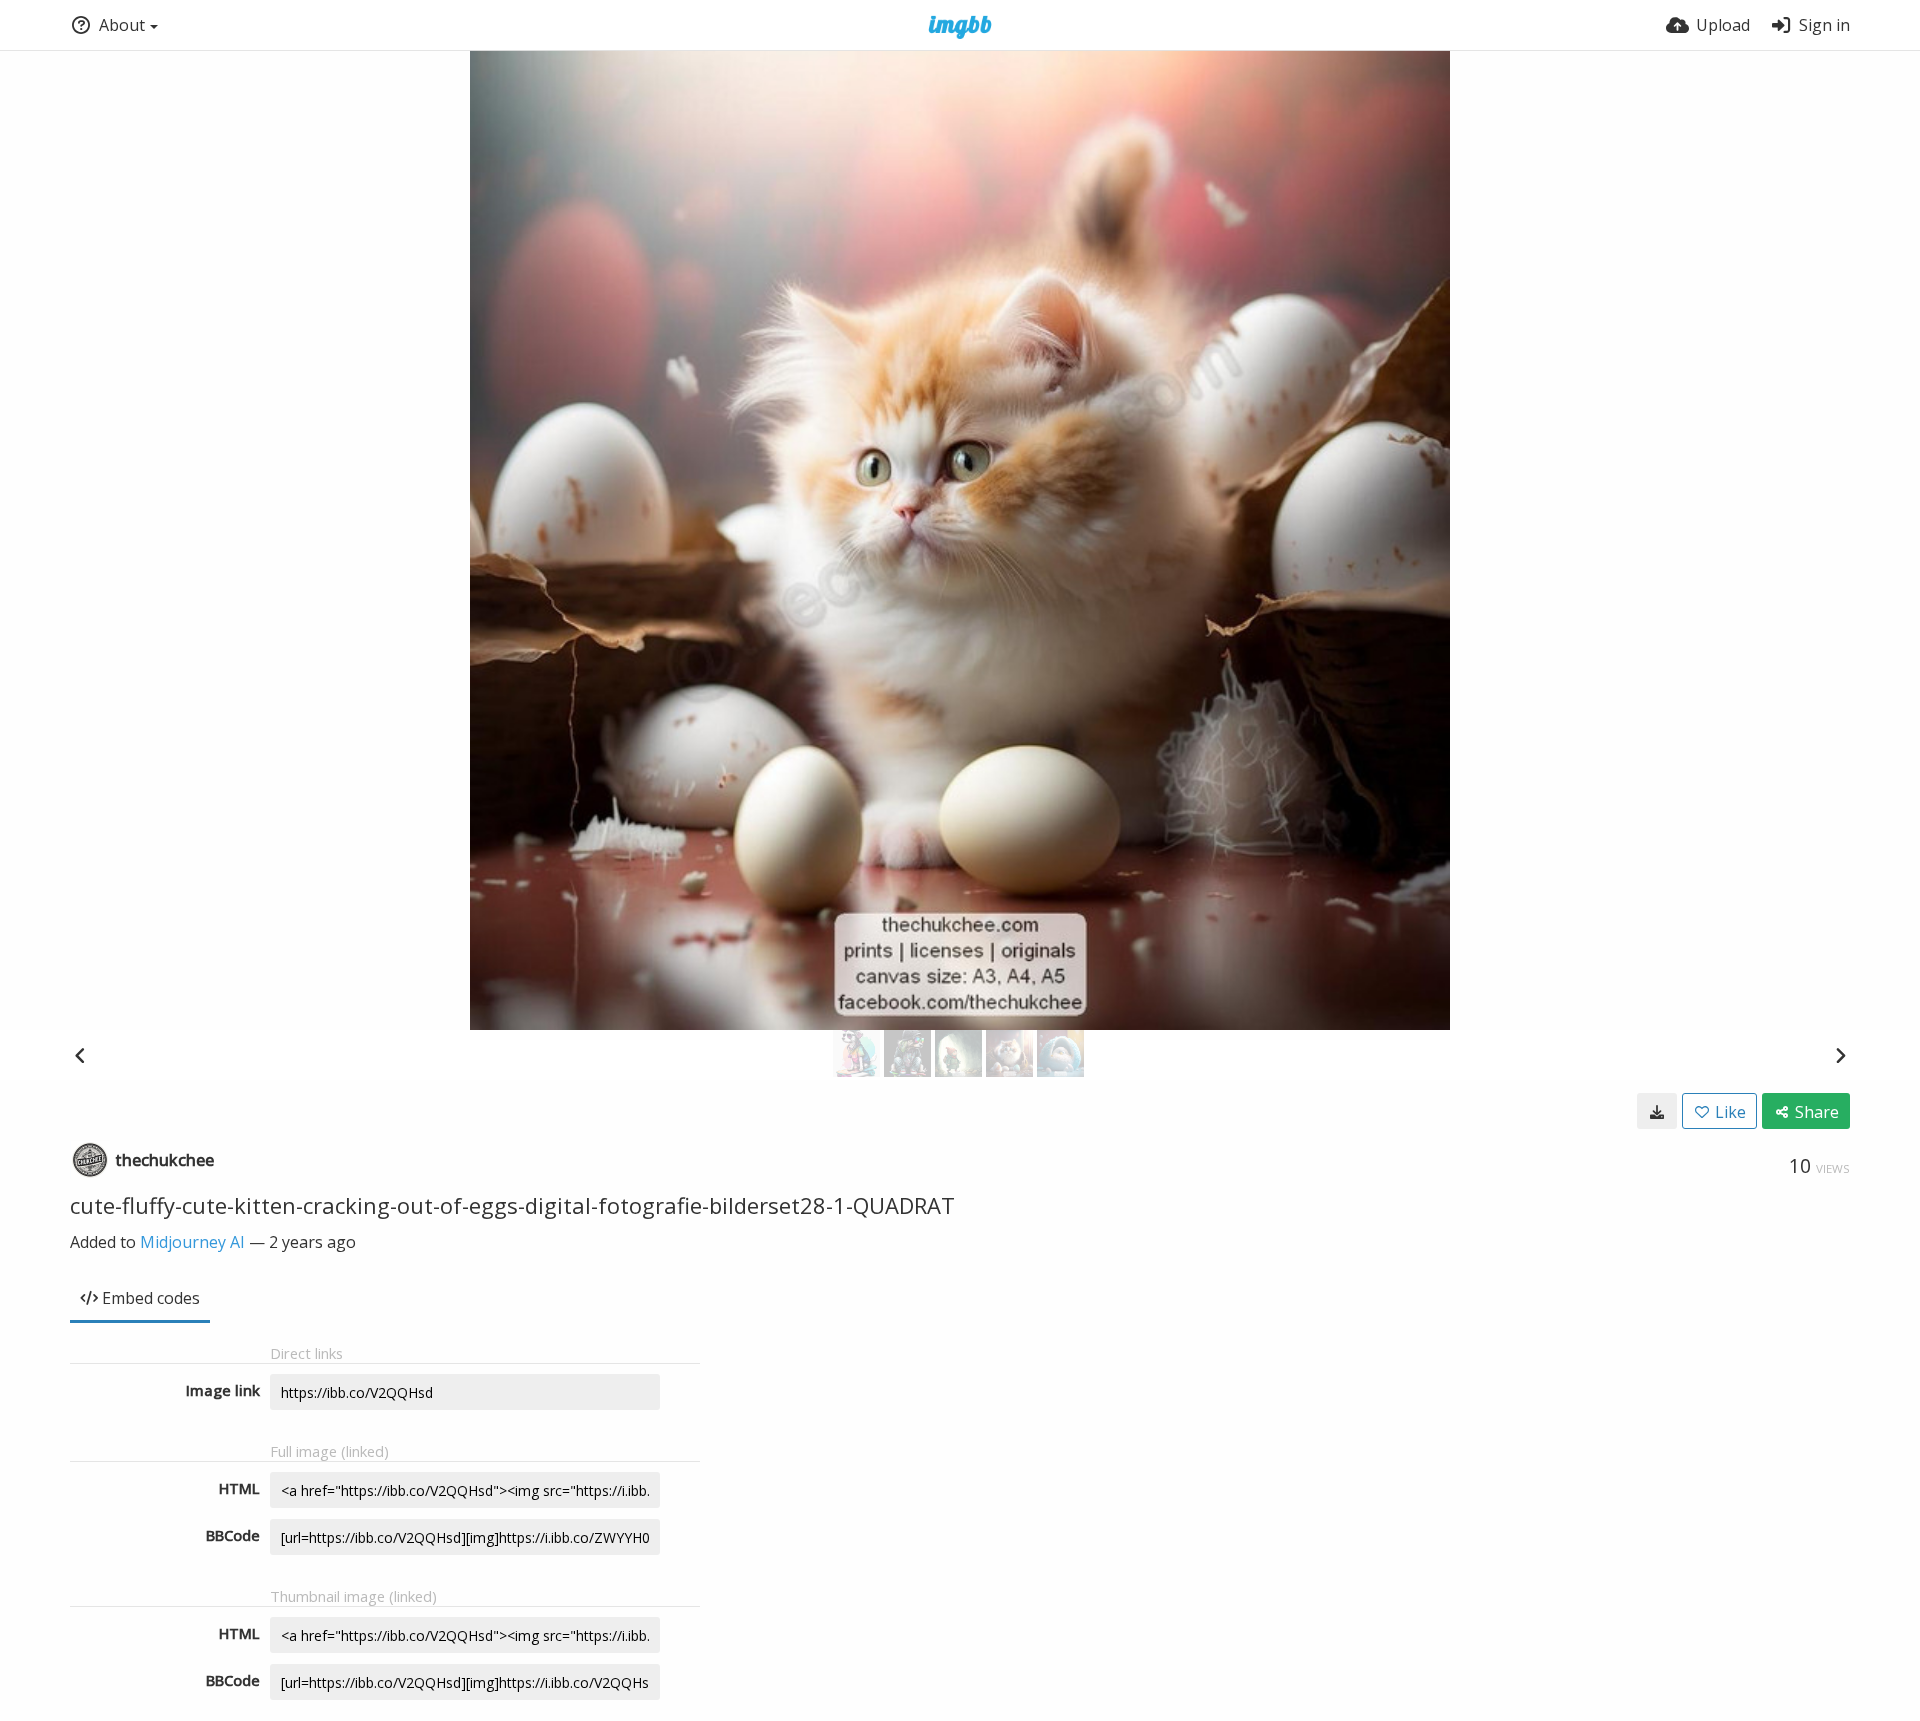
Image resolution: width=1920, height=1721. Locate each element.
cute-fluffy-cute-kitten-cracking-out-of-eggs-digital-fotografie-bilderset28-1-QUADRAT (512, 1205)
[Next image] (1840, 1055)
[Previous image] (80, 1055)
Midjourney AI (192, 1242)
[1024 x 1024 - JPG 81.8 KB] (1657, 1111)
